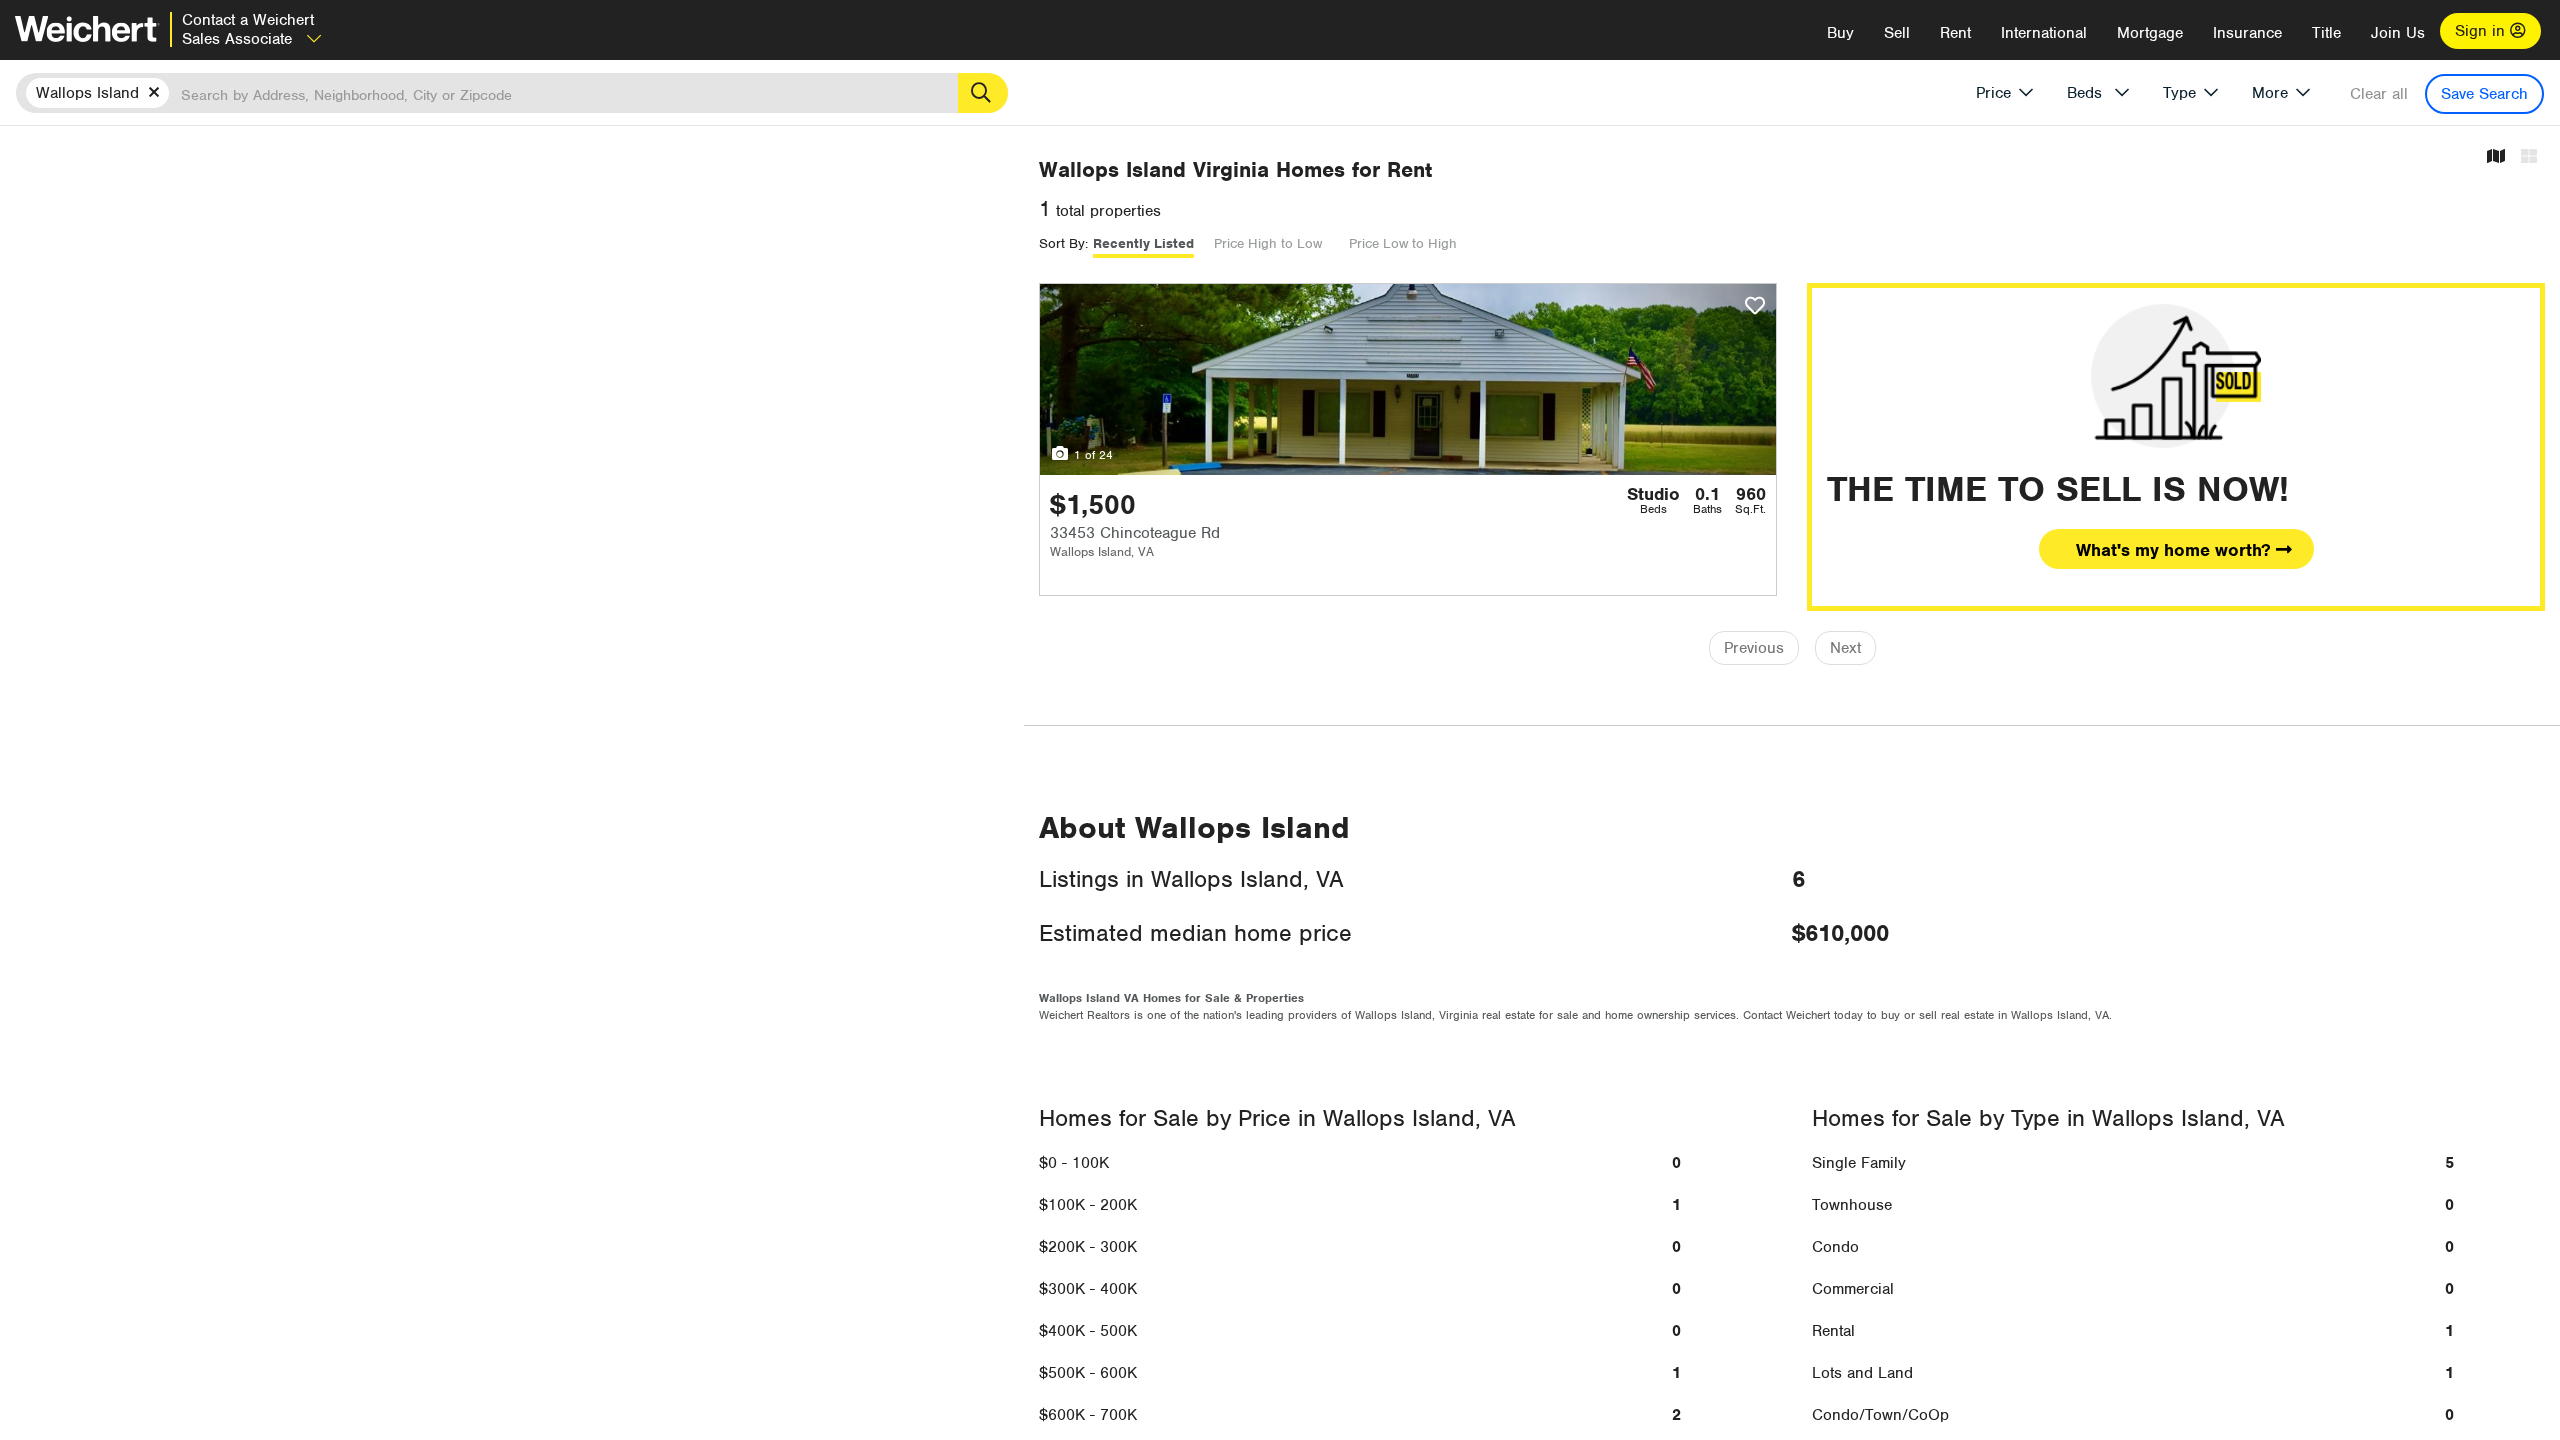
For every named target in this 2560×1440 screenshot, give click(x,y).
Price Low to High (1403, 243)
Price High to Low (1268, 243)
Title (2326, 33)
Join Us (2398, 33)
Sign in (2482, 31)
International (2044, 33)
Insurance (2247, 33)
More (2270, 93)
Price (1993, 93)
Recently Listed (1143, 243)
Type (2179, 93)
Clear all (2379, 94)
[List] (2529, 157)
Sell (1897, 33)
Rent (1955, 33)
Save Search (2484, 94)
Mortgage (2150, 33)
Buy (1840, 33)
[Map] (2496, 157)
